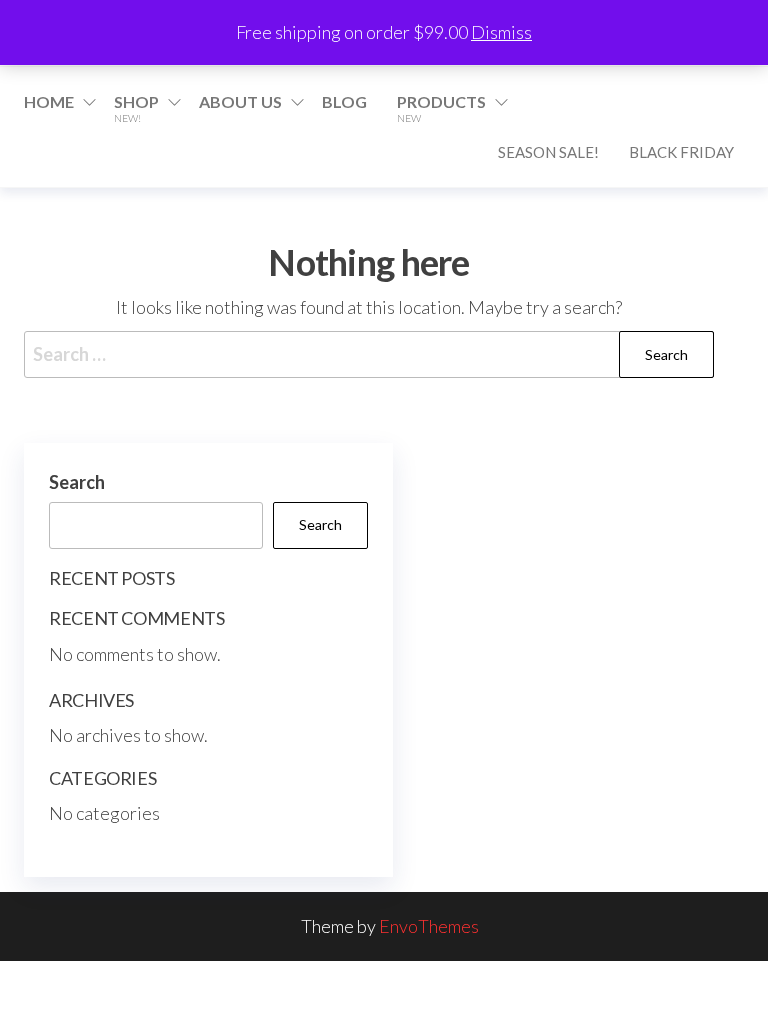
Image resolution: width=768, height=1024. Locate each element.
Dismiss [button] (501, 32)
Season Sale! (548, 152)
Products (441, 108)
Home (49, 101)
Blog (344, 101)
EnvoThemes (429, 926)
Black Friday (681, 152)
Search (77, 482)
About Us (240, 101)
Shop (136, 108)
